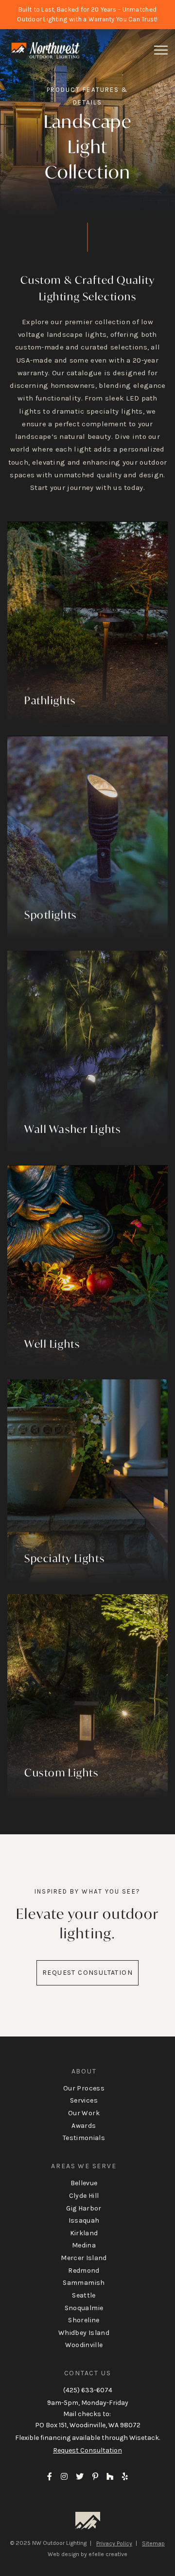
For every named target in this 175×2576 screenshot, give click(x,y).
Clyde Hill (84, 2196)
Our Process (84, 2088)
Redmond (84, 2271)
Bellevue (84, 2183)
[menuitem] (87, 2105)
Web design (63, 2554)
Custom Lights (61, 1773)
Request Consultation (87, 1973)
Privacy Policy (114, 2543)
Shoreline (84, 2320)
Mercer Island (84, 2258)
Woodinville (84, 2345)
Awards (84, 2126)
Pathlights (50, 700)
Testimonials (84, 2138)
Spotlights (51, 915)
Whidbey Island (84, 2333)
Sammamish (84, 2283)
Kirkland (84, 2233)
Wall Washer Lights (72, 1129)
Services (84, 2100)
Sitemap (153, 2543)
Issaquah (84, 2220)
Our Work (84, 2113)
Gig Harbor (84, 2208)
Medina (84, 2245)
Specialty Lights (64, 1558)
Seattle (84, 2295)
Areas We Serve (84, 2166)
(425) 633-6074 (88, 2390)
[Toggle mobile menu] (161, 50)
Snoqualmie (84, 2308)
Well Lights (52, 1344)
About (84, 2071)
